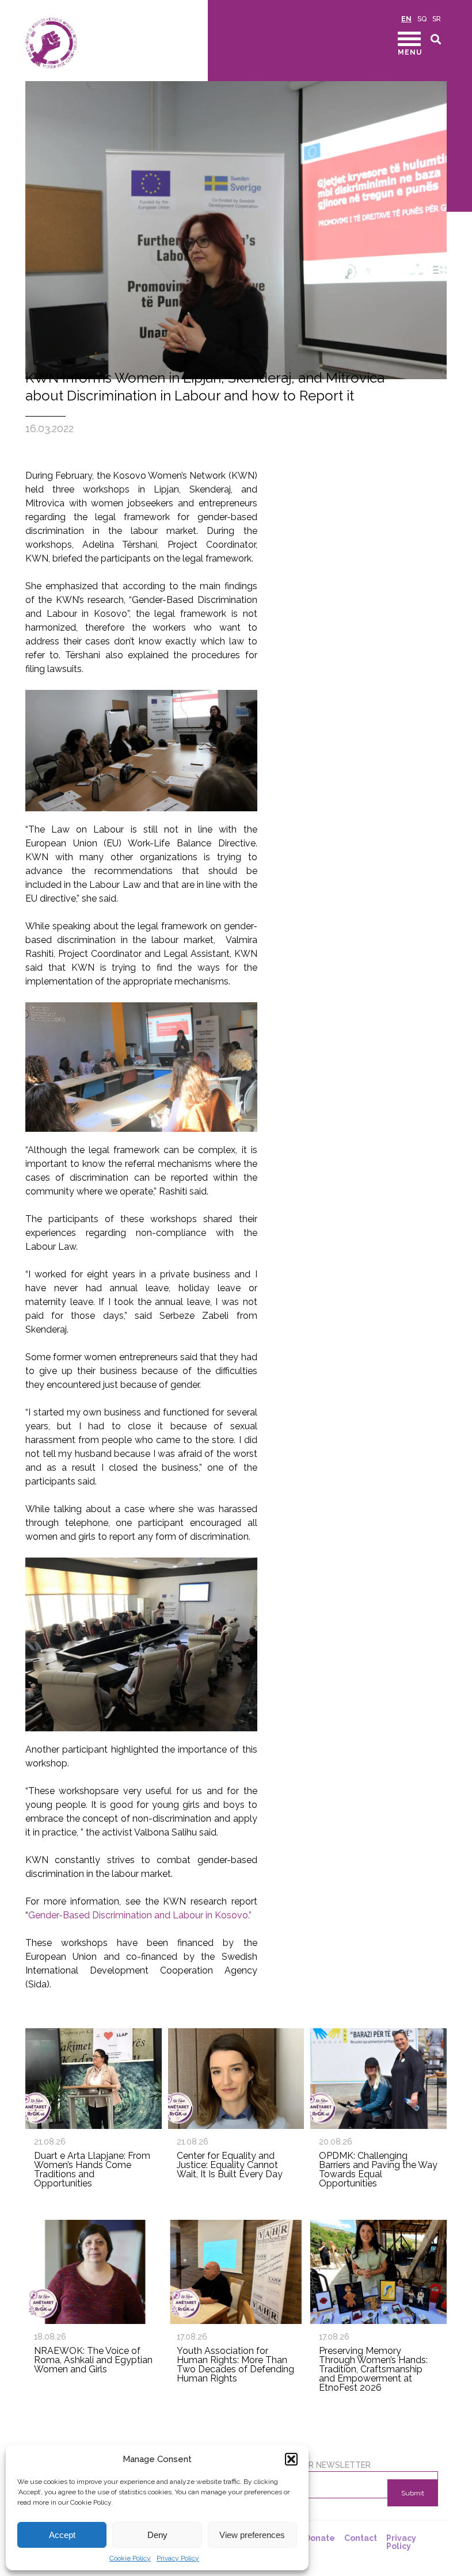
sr (437, 19)
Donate (320, 2538)
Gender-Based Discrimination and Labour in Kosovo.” (140, 1915)
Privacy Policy (178, 2558)
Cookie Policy (130, 2558)
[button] (291, 2459)
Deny (157, 2535)
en (406, 19)
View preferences (252, 2535)
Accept (62, 2535)
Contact (361, 2538)
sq (422, 19)
